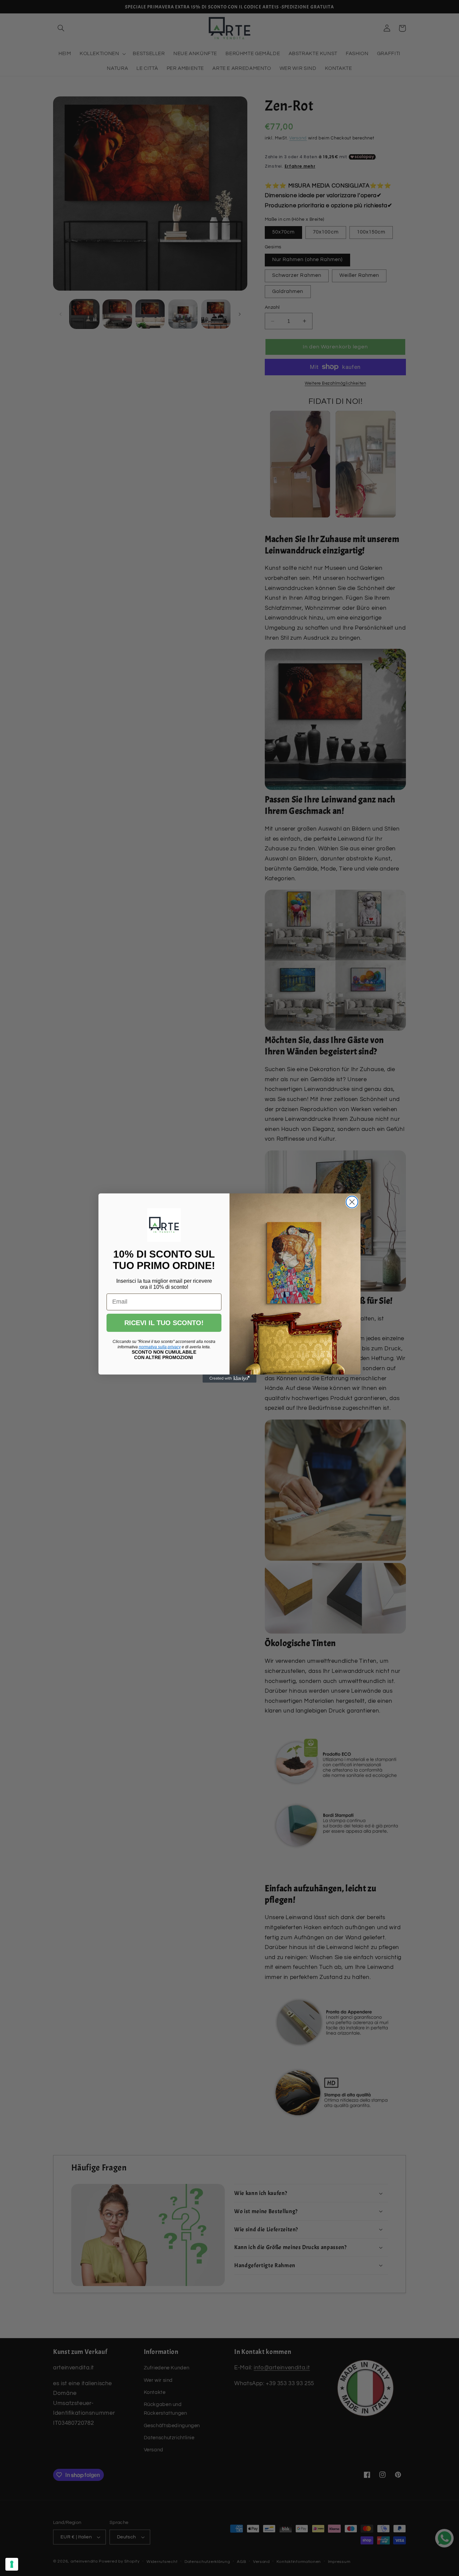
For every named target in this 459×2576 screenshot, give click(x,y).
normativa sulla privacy (160, 1347)
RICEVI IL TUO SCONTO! (164, 1323)
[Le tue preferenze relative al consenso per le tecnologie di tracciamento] (12, 2564)
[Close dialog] (352, 1202)
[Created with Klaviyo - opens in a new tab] (229, 1379)
